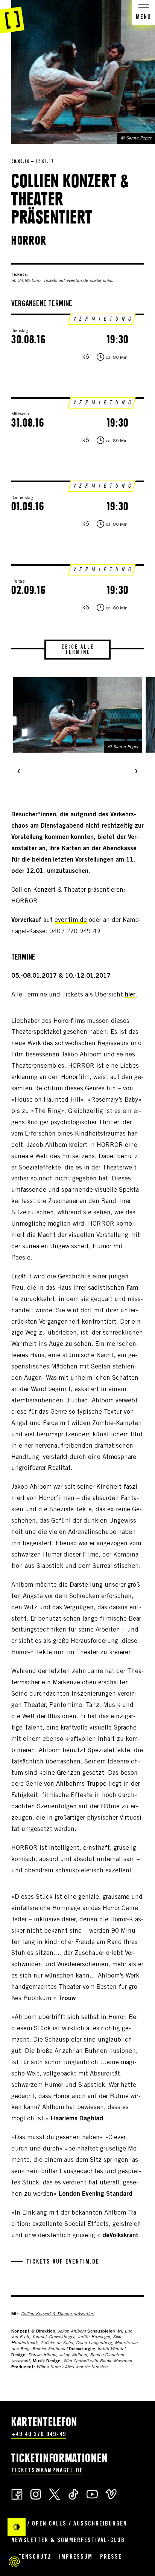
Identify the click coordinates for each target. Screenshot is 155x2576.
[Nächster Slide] (136, 772)
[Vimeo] (111, 2494)
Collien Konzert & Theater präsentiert (58, 2314)
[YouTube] (92, 2494)
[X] (55, 2494)
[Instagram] (36, 2494)
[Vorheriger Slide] (19, 772)
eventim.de (71, 921)
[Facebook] (17, 2494)
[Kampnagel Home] (12, 17)
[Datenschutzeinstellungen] (14, 2562)
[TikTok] (73, 2494)
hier (130, 995)
